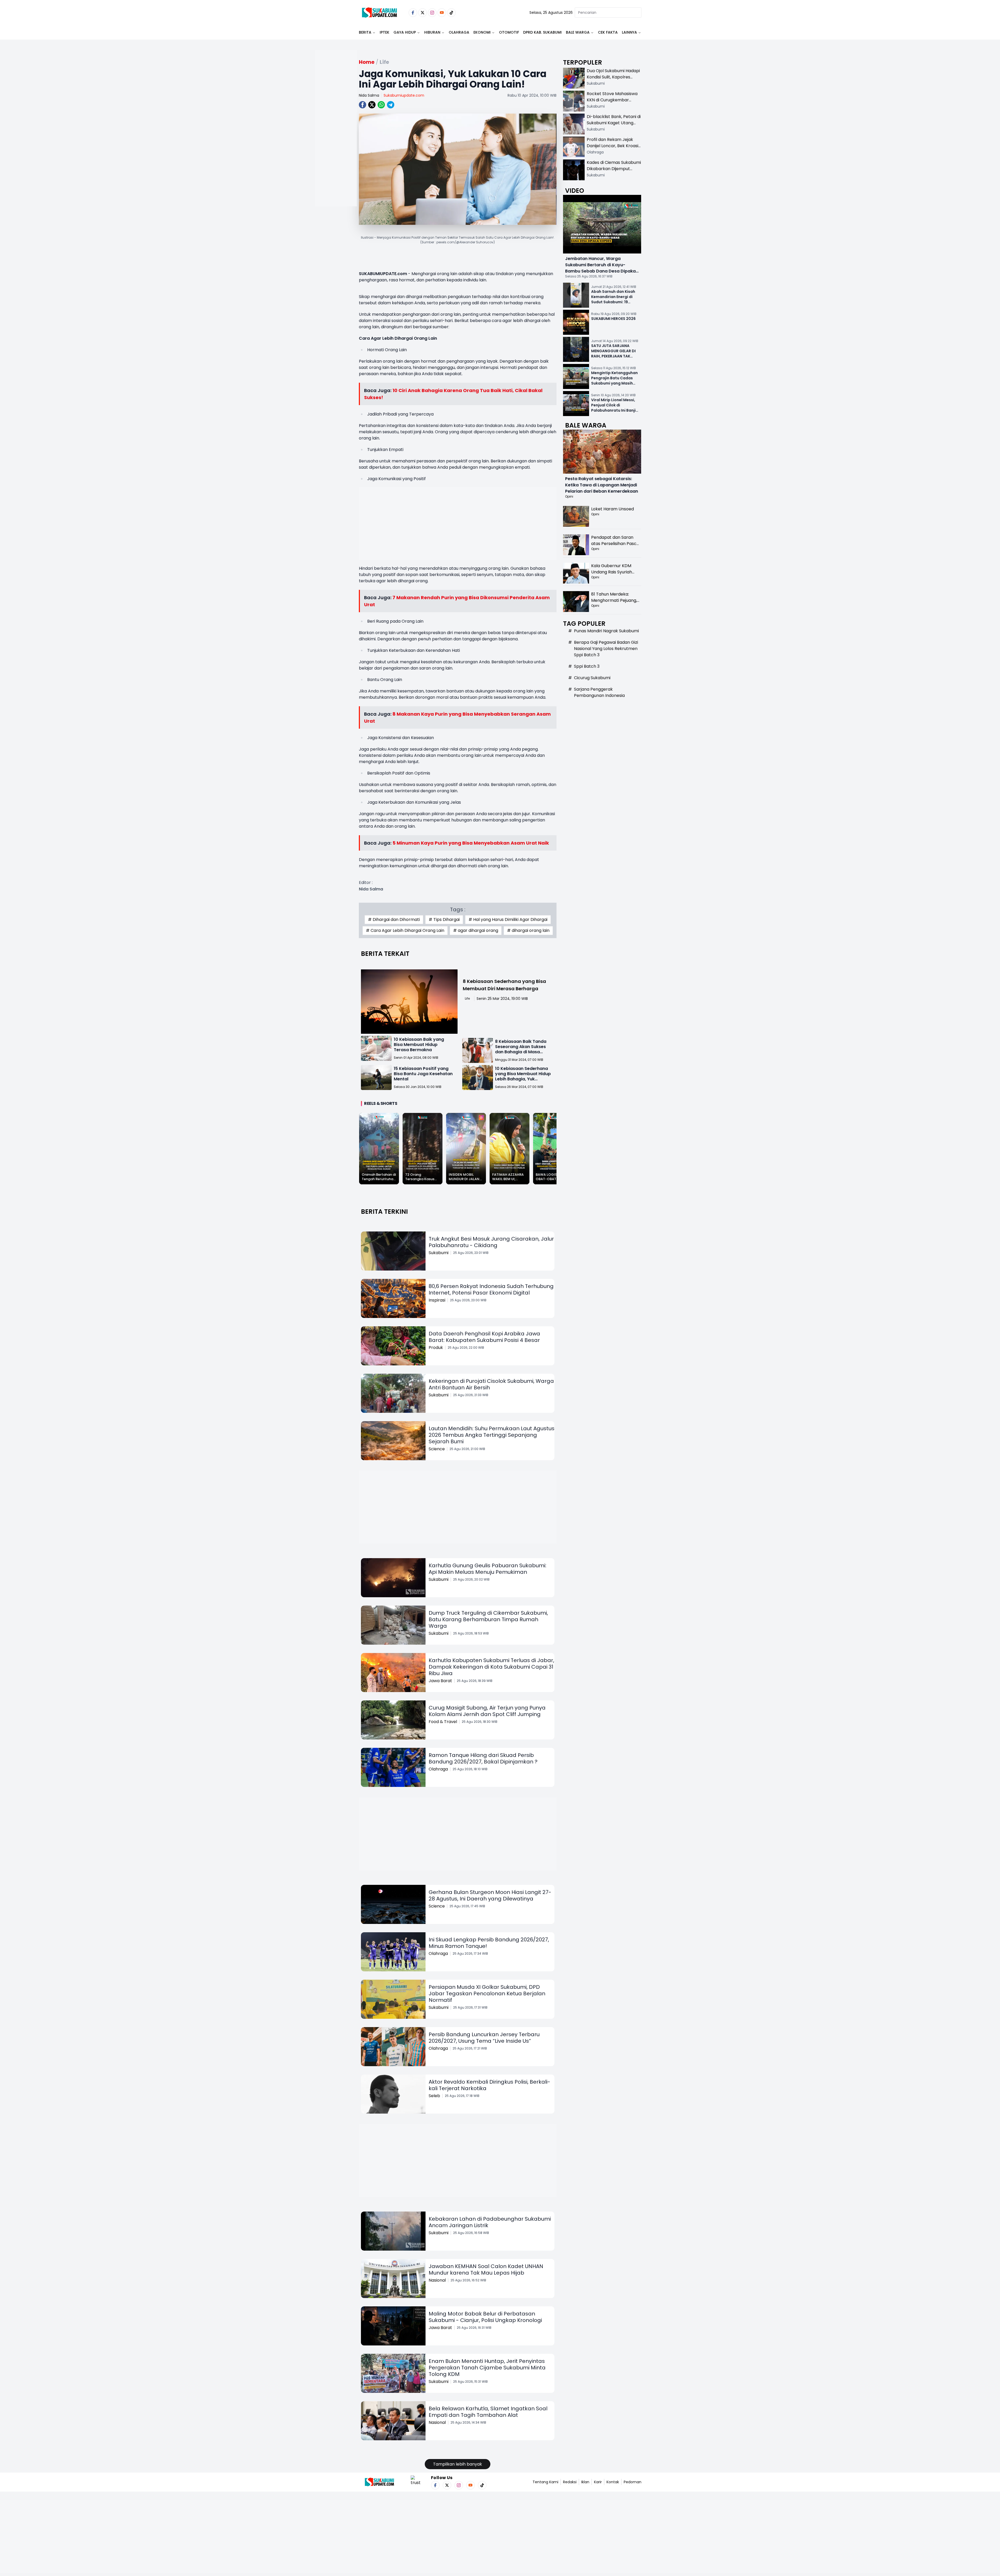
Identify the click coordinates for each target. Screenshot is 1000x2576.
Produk (436, 1348)
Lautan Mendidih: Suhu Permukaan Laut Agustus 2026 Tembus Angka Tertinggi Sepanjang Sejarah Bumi (492, 1435)
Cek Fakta (608, 32)
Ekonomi (482, 32)
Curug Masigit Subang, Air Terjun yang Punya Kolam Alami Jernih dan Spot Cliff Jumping (487, 1711)
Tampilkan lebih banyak (458, 2464)
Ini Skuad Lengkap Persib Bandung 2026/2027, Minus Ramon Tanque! (489, 1943)
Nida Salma (369, 95)
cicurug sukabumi (592, 678)
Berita (365, 32)
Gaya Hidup (405, 32)
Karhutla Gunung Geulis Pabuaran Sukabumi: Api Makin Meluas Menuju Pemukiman (488, 1569)
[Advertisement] (336, 145)
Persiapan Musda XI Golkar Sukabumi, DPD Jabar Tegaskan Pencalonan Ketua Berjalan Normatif (487, 1993)
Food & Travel (443, 1722)
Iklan (585, 2482)
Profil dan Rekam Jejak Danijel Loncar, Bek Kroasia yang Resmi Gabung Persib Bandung (614, 149)
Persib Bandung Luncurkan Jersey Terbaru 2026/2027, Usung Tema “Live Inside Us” (484, 2038)
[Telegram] (391, 105)
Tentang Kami (545, 2482)
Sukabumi (439, 1253)
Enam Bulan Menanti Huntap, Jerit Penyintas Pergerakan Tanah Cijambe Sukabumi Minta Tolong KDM (487, 2368)
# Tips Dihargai (444, 919)
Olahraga (459, 32)
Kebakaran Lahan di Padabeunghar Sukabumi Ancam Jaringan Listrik (490, 2222)
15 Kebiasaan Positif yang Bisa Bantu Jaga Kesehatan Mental (423, 1074)
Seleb (434, 2096)
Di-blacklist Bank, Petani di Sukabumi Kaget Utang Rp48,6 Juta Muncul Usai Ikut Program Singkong (614, 126)
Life (467, 998)
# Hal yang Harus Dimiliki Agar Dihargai (508, 919)
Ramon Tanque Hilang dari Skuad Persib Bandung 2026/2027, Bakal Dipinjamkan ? (483, 1758)
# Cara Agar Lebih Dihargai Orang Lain (405, 930)
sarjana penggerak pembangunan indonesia (599, 692)
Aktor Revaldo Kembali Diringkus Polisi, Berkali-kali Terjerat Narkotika (489, 2085)
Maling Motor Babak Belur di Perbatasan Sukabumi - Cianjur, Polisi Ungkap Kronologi (485, 2317)
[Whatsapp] (381, 105)
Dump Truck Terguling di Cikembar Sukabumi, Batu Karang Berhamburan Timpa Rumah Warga (488, 1619)
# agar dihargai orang (476, 930)
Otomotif (509, 32)
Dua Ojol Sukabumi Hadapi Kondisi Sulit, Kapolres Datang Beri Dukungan (613, 77)
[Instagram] (432, 13)
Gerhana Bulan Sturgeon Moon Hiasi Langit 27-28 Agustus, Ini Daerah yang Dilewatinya (490, 1895)
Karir (598, 2482)
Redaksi (570, 2482)
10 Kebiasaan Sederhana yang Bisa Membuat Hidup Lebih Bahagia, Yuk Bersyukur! (523, 1076)
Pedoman (633, 2482)
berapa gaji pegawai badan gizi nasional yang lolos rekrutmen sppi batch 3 (606, 649)
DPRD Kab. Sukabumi (542, 32)
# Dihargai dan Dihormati (394, 919)
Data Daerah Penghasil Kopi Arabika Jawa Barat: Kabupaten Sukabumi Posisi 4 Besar (484, 1337)
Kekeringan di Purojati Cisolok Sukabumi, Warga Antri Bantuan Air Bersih (491, 1384)
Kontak (613, 2482)
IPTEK (385, 32)
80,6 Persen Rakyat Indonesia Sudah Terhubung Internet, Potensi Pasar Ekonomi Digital (491, 1289)
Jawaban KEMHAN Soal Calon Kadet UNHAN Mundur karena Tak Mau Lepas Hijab (486, 2270)
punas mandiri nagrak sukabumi (606, 631)
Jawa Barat (440, 1681)
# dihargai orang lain (528, 930)
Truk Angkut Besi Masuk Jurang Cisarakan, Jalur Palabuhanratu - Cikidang (491, 1242)
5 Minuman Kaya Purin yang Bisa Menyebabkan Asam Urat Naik (471, 843)
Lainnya (629, 32)
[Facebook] (413, 13)
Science (437, 1449)
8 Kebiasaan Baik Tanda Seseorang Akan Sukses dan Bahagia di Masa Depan (521, 1049)
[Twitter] (423, 13)
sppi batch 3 (587, 666)
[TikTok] (451, 13)
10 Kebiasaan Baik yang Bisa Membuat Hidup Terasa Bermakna (419, 1045)
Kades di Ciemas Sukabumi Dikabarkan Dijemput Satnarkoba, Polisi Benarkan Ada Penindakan (614, 172)
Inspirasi (437, 1300)
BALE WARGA (578, 32)
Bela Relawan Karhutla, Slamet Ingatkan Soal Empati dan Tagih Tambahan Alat (488, 2412)
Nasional (437, 2280)
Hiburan (432, 32)
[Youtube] (442, 13)
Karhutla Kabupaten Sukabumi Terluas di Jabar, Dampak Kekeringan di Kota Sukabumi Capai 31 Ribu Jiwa (491, 1667)
